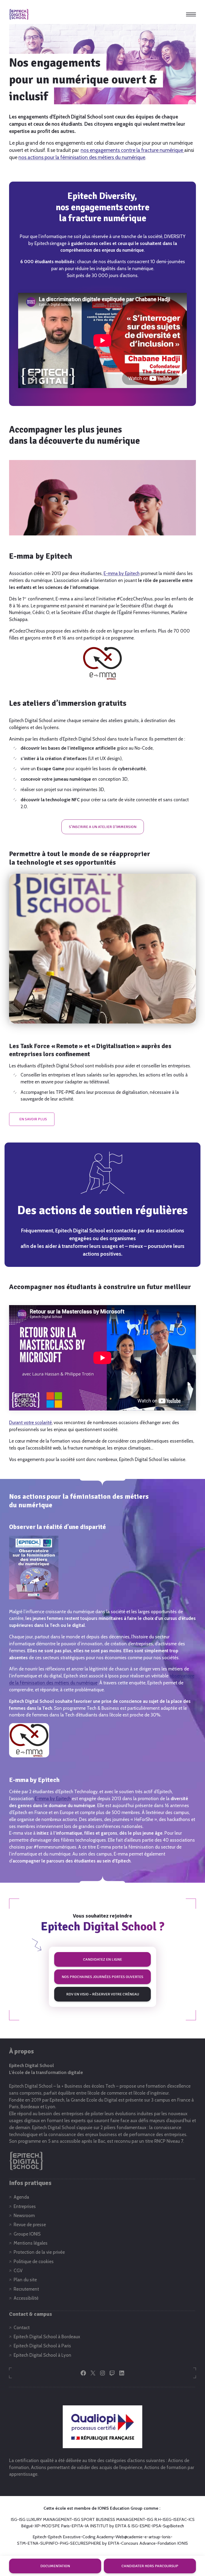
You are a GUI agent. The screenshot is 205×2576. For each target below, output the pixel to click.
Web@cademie (129, 2537)
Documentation (55, 2566)
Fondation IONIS (173, 2543)
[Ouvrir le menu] (191, 14)
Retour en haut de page (187, 2548)
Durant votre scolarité (30, 1423)
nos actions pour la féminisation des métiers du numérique (82, 157)
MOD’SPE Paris (56, 2526)
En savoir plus (33, 1119)
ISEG (167, 2519)
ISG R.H (154, 2519)
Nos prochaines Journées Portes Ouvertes (102, 1977)
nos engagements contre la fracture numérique (132, 150)
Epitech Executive (64, 2537)
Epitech (39, 2537)
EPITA (77, 2526)
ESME (145, 2526)
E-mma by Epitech (122, 573)
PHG (64, 2543)
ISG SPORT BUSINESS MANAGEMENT (109, 2519)
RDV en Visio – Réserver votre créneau (103, 1994)
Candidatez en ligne (102, 1959)
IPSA (157, 2526)
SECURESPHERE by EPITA (95, 2543)
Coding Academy (98, 2537)
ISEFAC (180, 2519)
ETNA (33, 2543)
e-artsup (152, 2537)
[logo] (19, 14)
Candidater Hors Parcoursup (150, 2566)
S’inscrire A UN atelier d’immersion (103, 827)
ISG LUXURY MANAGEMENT (45, 2519)
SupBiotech (174, 2526)
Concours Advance (138, 2543)
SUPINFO (49, 2543)
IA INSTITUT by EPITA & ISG (111, 2526)
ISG (14, 2519)
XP (37, 2526)
